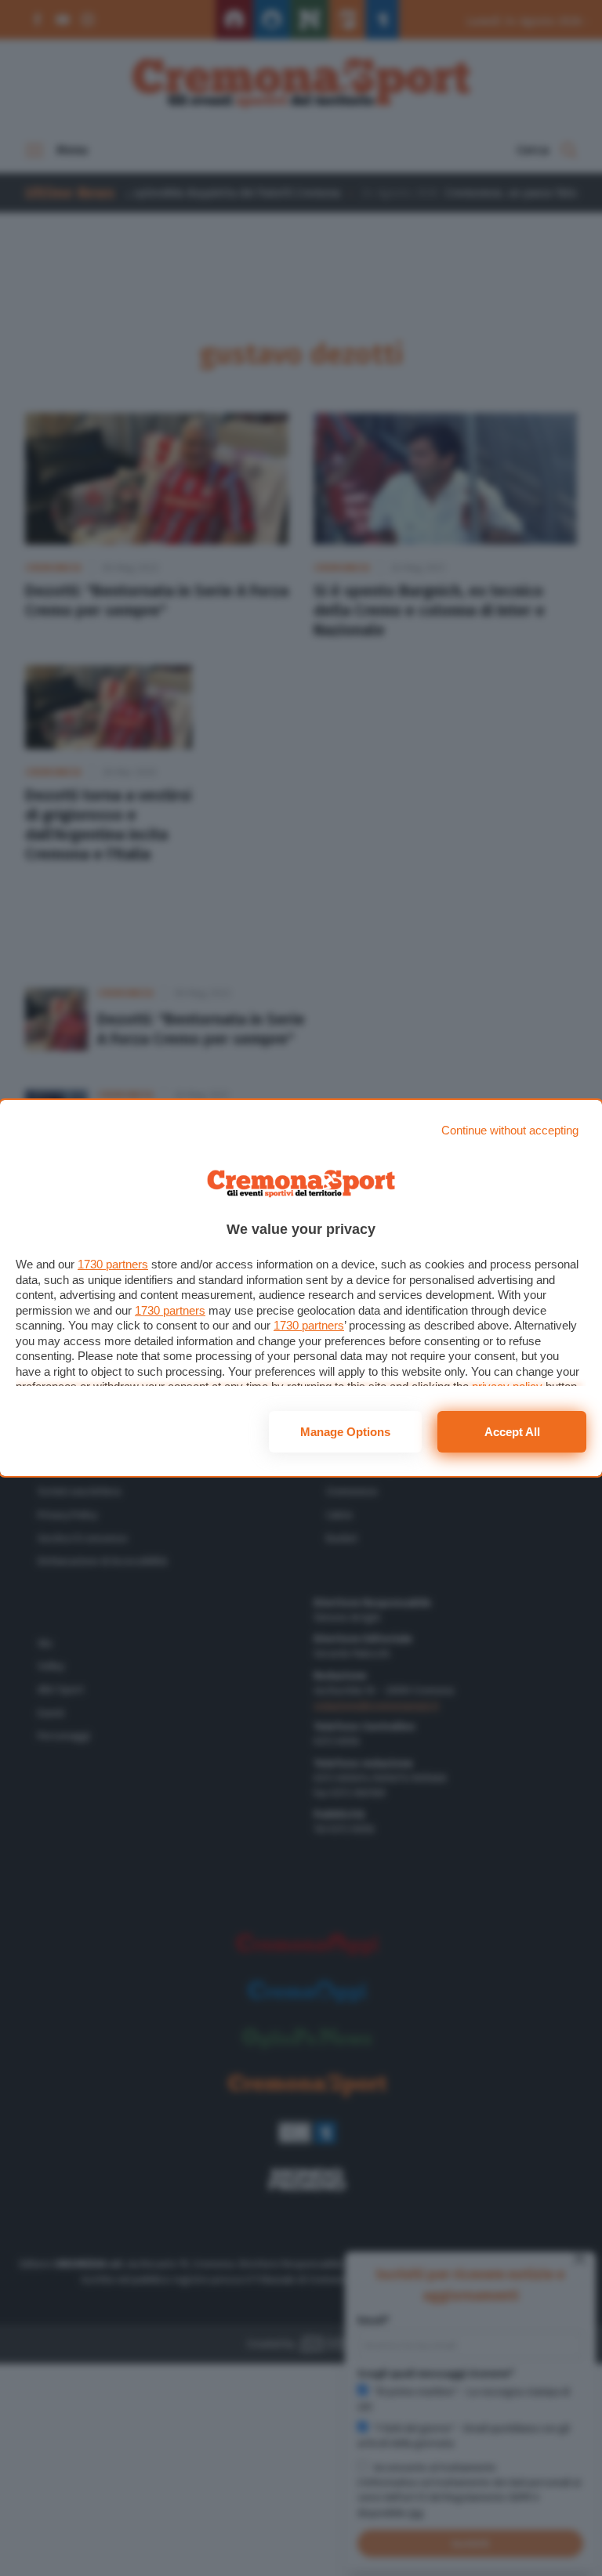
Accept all (512, 1432)
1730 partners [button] (113, 1264)
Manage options (345, 1432)
